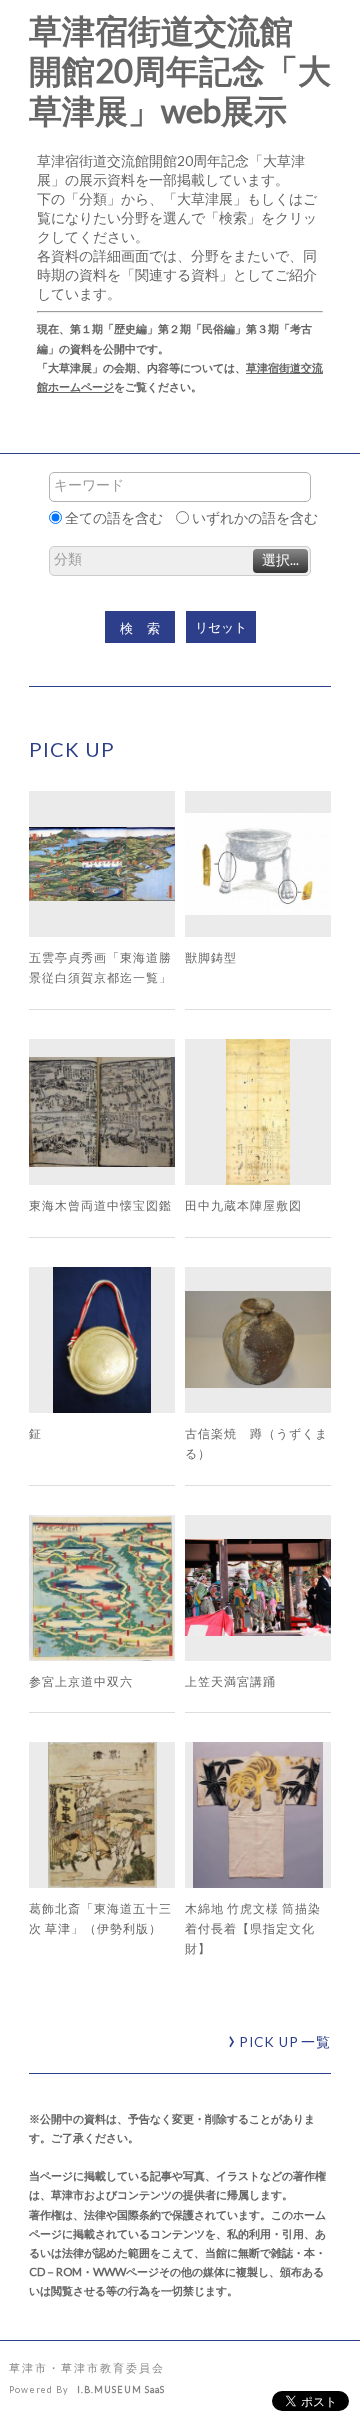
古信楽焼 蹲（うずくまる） (256, 1443)
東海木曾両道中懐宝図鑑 (100, 1205)
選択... (280, 560)
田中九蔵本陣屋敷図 (243, 1205)
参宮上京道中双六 (81, 1681)
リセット (221, 627)
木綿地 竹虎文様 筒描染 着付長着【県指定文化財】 (253, 1928)
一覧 (285, 2042)
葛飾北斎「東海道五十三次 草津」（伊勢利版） (100, 1918)
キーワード (89, 485)
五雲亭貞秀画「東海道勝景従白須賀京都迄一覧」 (100, 967)
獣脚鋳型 (211, 957)
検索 (147, 628)
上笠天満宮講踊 (230, 1681)
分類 (68, 559)
